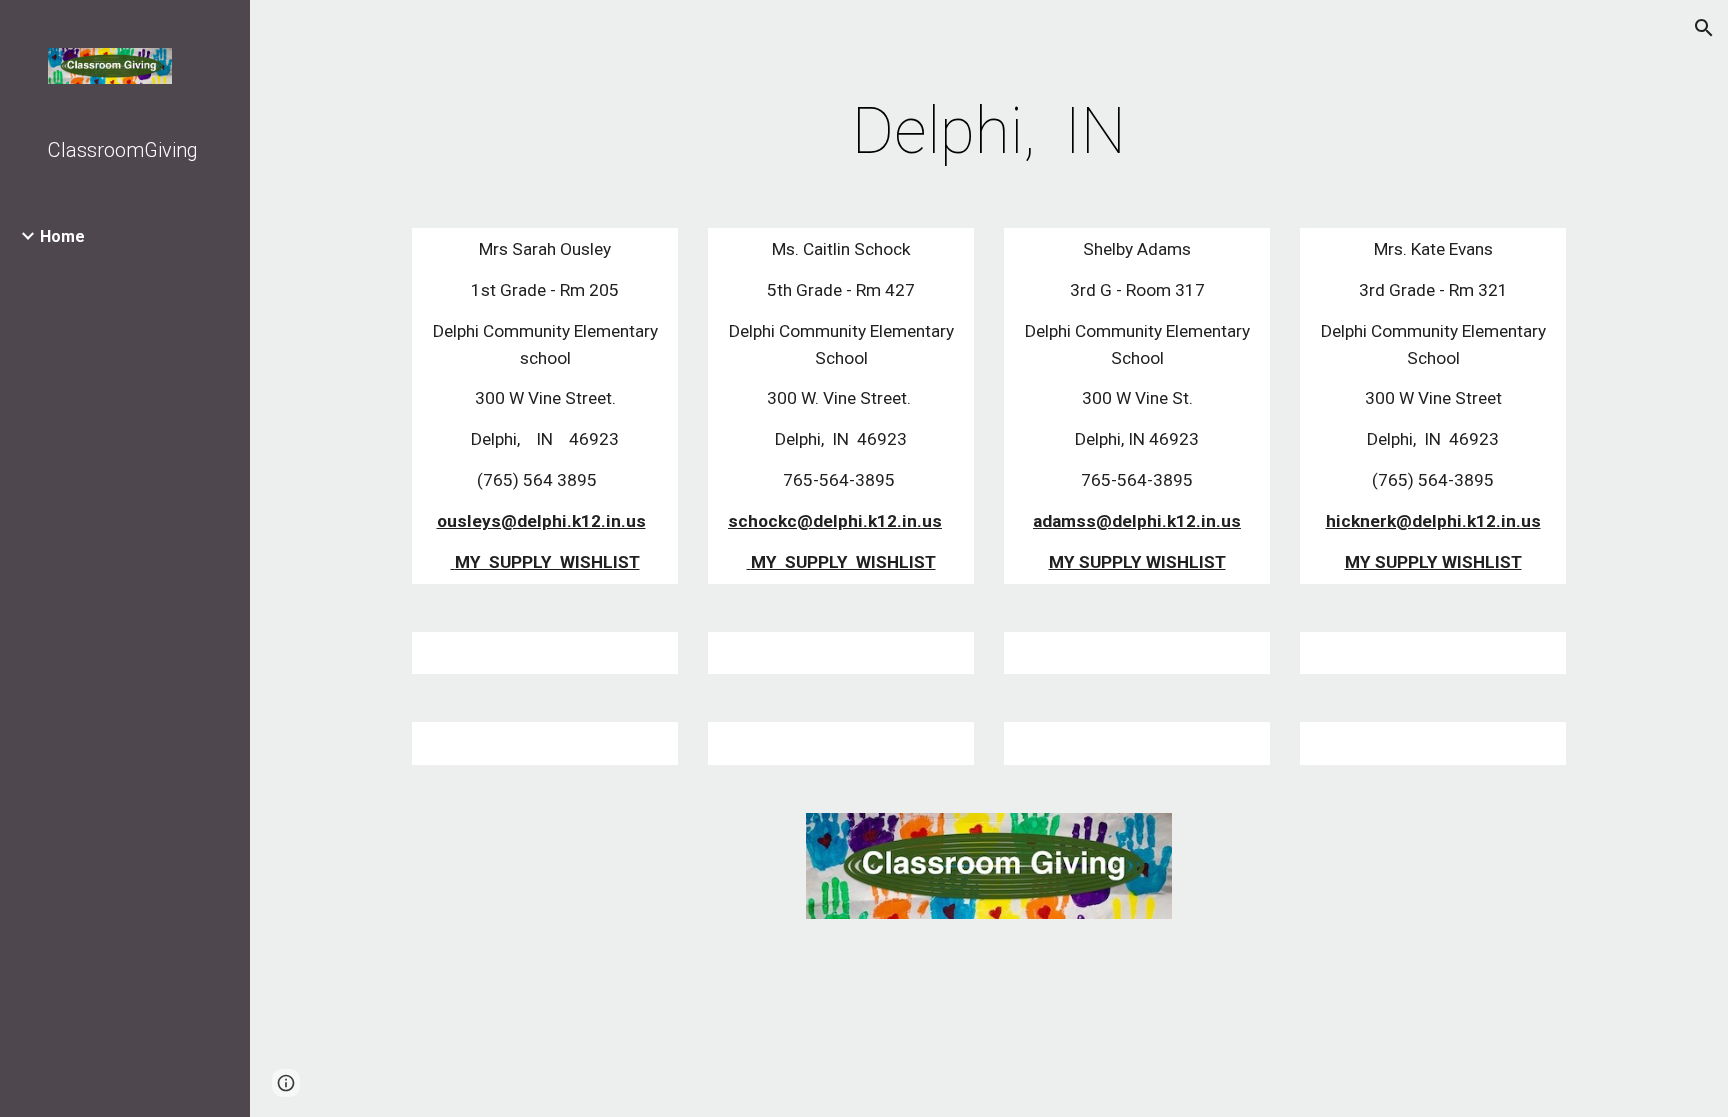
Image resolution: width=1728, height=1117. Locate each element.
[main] (989, 132)
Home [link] (62, 236)
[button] (1704, 28)
